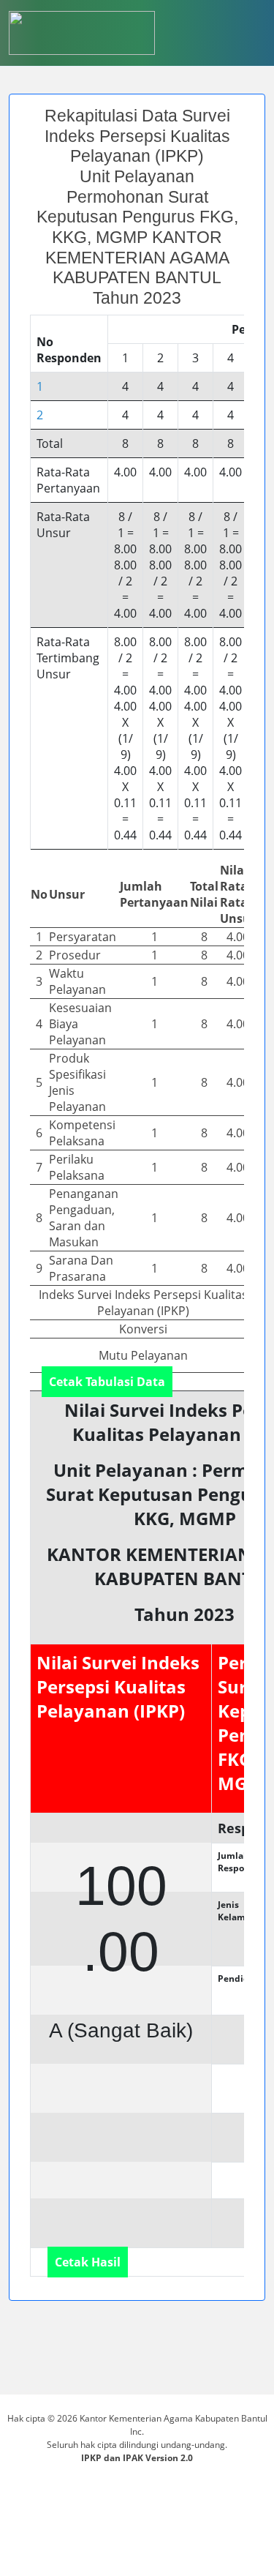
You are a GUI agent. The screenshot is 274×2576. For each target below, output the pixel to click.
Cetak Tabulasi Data (107, 1382)
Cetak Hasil (88, 2262)
